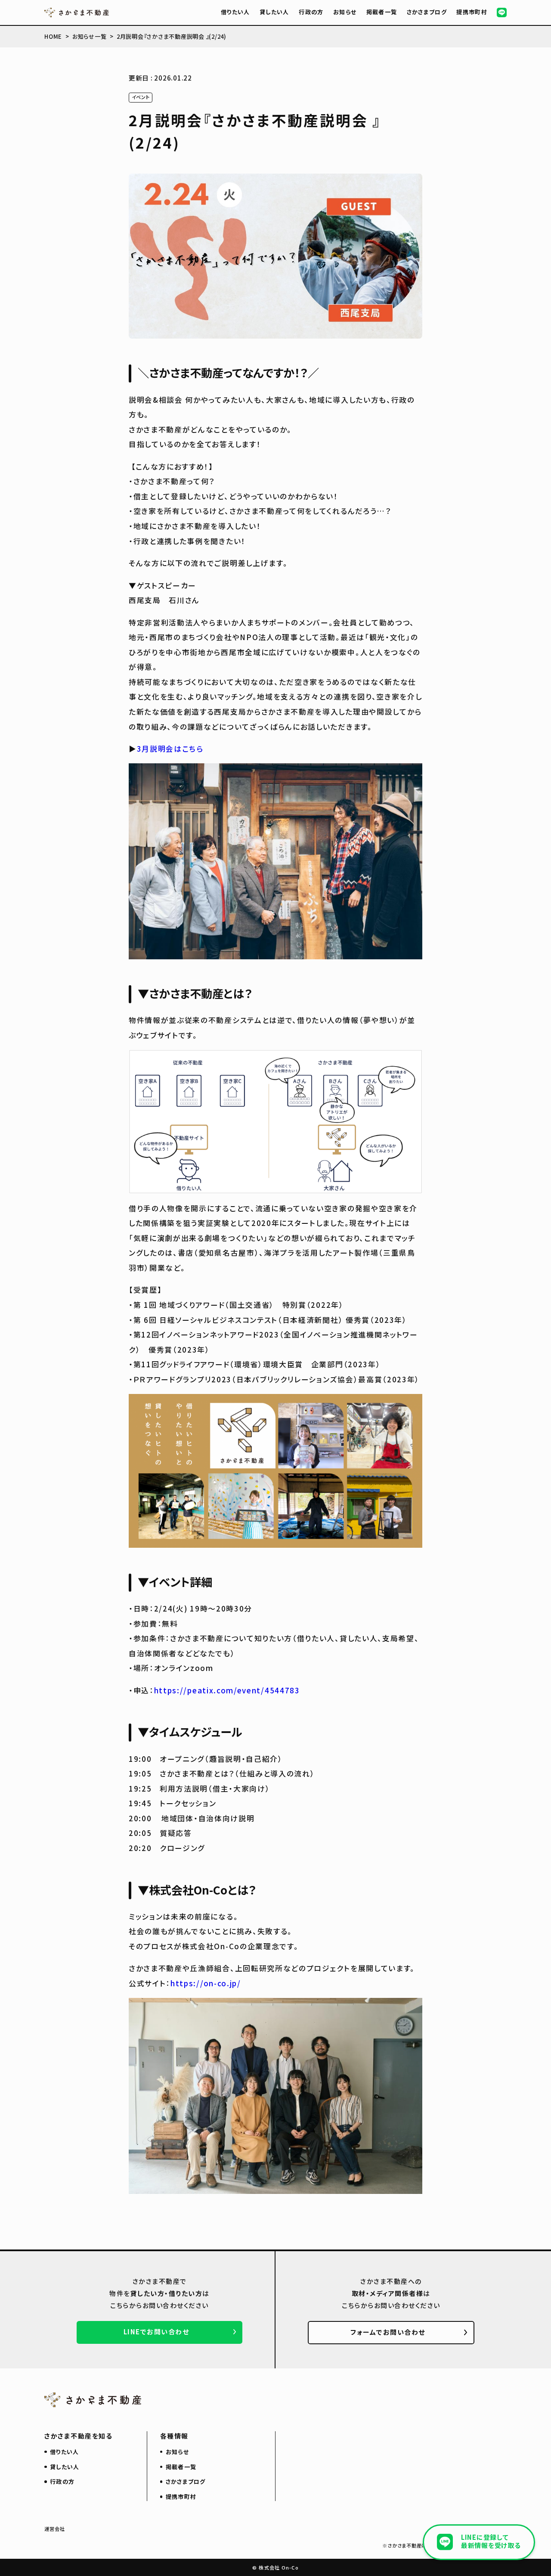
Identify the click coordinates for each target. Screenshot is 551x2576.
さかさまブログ (427, 12)
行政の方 (311, 12)
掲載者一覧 (382, 12)
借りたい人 (235, 12)
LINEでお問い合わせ (156, 2332)
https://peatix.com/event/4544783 (227, 1690)
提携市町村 (472, 12)
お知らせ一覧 (90, 36)
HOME (53, 36)
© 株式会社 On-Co (275, 2567)
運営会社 (55, 2529)
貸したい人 (274, 12)
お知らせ (345, 12)
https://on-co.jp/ (206, 1983)
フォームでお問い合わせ (388, 2332)
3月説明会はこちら (170, 748)
